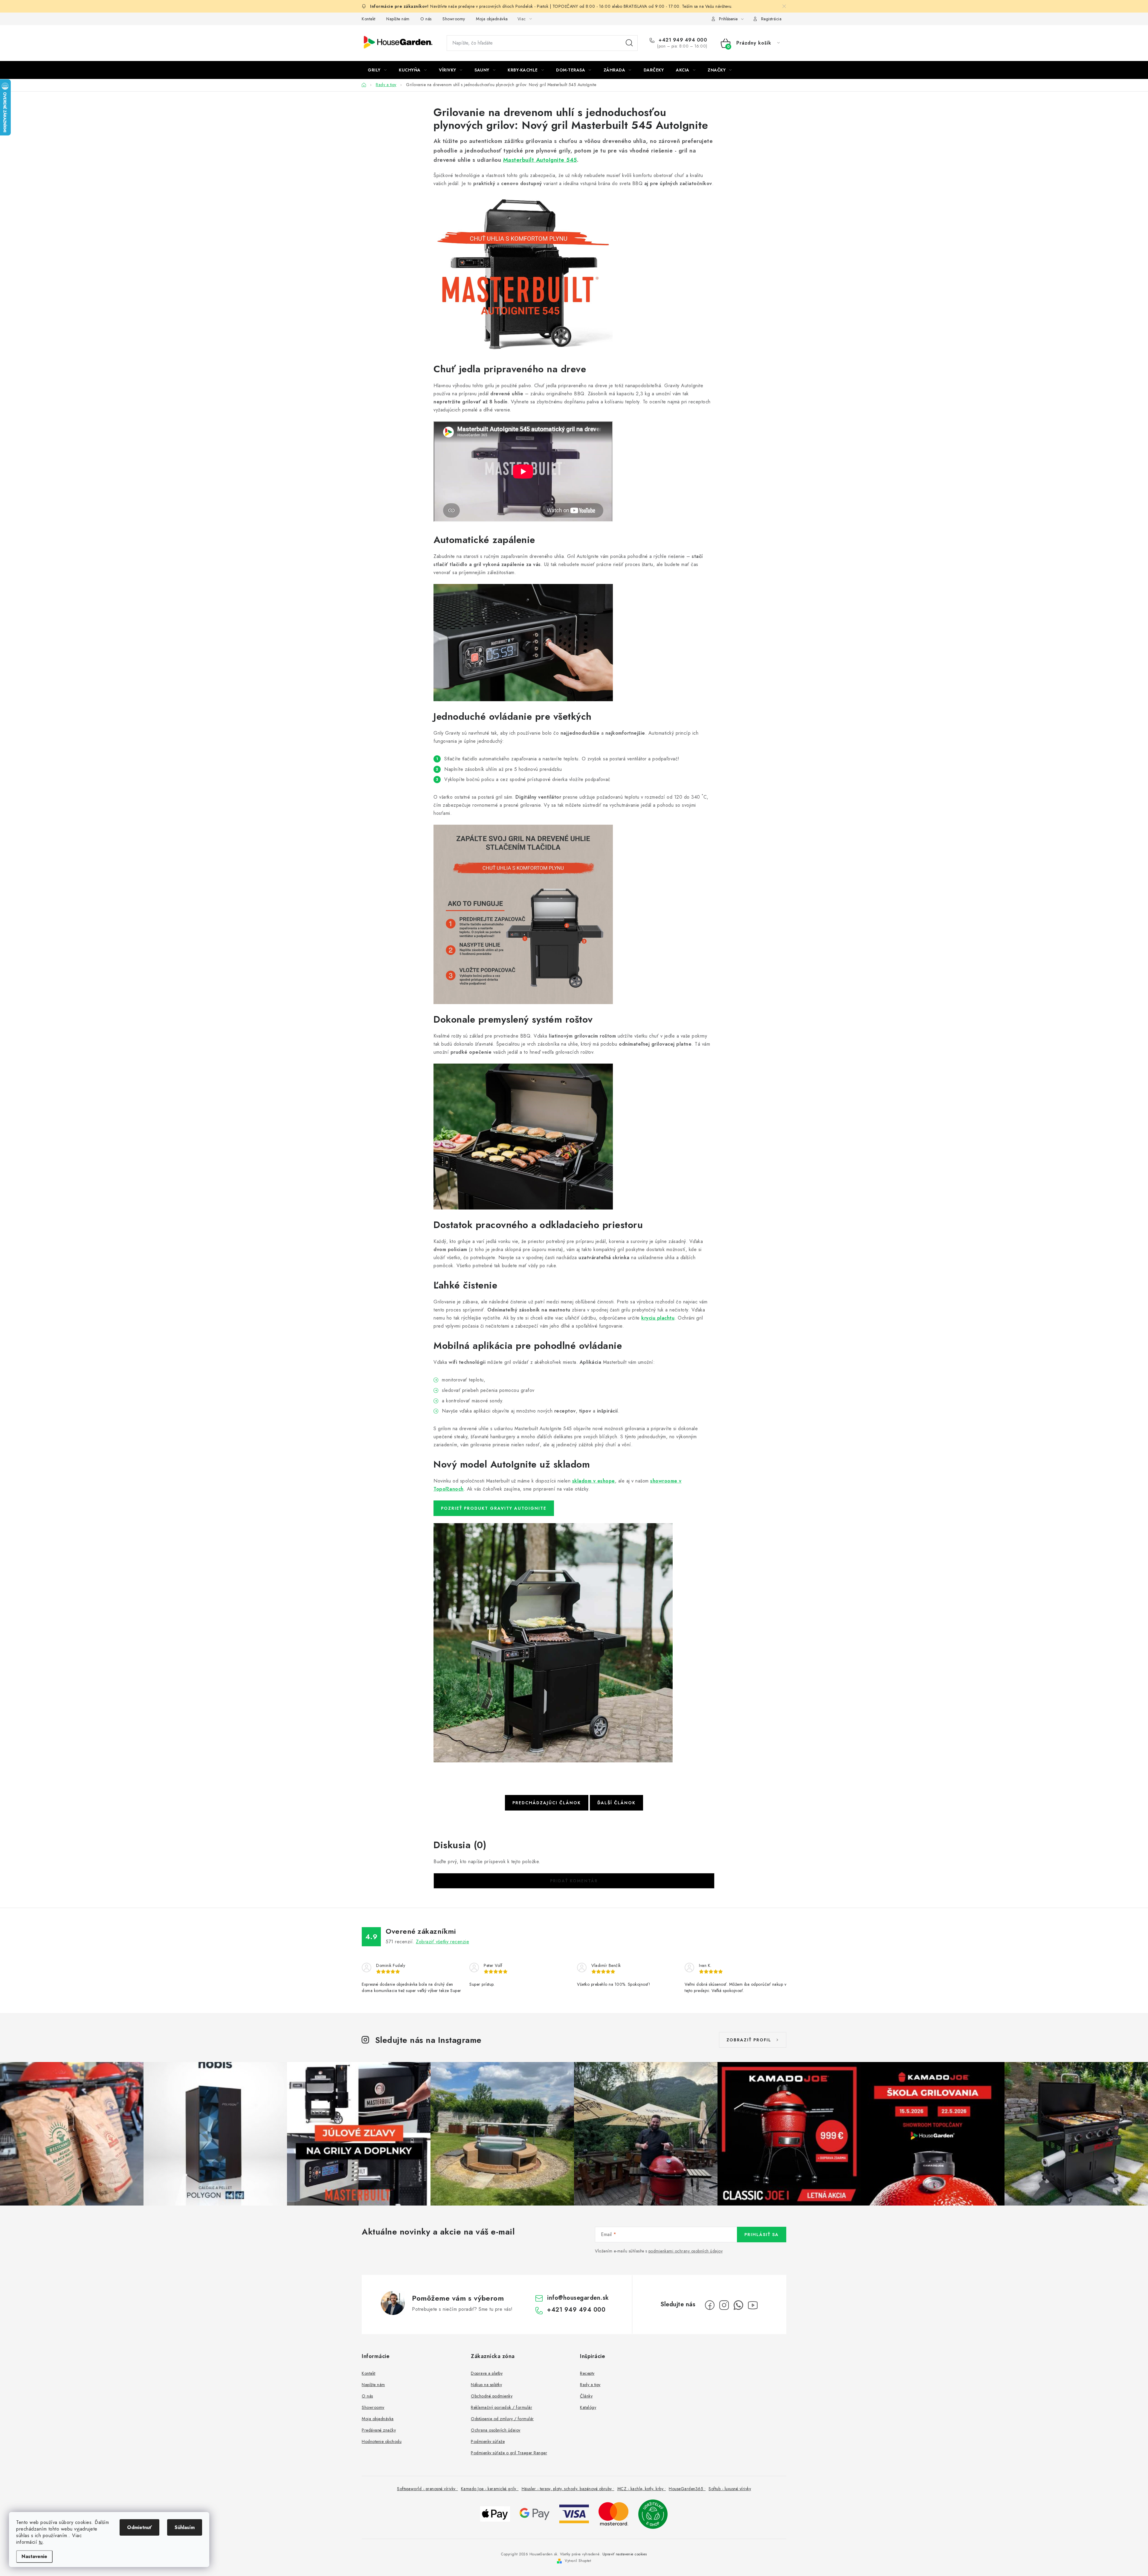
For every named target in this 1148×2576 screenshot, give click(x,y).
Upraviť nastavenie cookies (625, 2554)
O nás (426, 19)
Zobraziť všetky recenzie (442, 1942)
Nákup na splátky (486, 2385)
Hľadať (629, 43)
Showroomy (454, 19)
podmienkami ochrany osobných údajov (686, 2251)
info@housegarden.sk (578, 2298)
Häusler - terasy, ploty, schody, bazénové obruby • (568, 2489)
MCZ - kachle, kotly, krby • (642, 2489)
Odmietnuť (139, 2527)
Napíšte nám (398, 19)
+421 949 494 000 (682, 40)
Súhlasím (185, 2527)
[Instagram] (724, 2305)
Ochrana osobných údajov (496, 2430)
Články (586, 2396)
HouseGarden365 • (687, 2489)
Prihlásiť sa (762, 2235)
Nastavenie (34, 2556)
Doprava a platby (487, 2373)
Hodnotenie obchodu (382, 2441)
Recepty (587, 2373)
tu (41, 2542)
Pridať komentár (574, 1881)
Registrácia (771, 19)
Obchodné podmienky (492, 2396)
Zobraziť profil (749, 2040)
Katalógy (588, 2407)
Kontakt (369, 19)
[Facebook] (710, 2305)
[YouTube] (753, 2305)
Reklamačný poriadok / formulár (502, 2407)
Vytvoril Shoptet (578, 2561)
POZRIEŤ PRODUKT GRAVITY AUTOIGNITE (494, 1508)
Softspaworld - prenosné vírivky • (428, 2489)
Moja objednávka (492, 19)
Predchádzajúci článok (547, 1803)
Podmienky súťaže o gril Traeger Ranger (509, 2453)
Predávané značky (379, 2430)
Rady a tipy (590, 2385)
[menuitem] (377, 70)
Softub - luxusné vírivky (730, 2489)
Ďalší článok (616, 1803)
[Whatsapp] (738, 2305)
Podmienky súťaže (488, 2441)
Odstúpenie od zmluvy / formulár (502, 2419)
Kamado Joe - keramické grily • (490, 2489)
